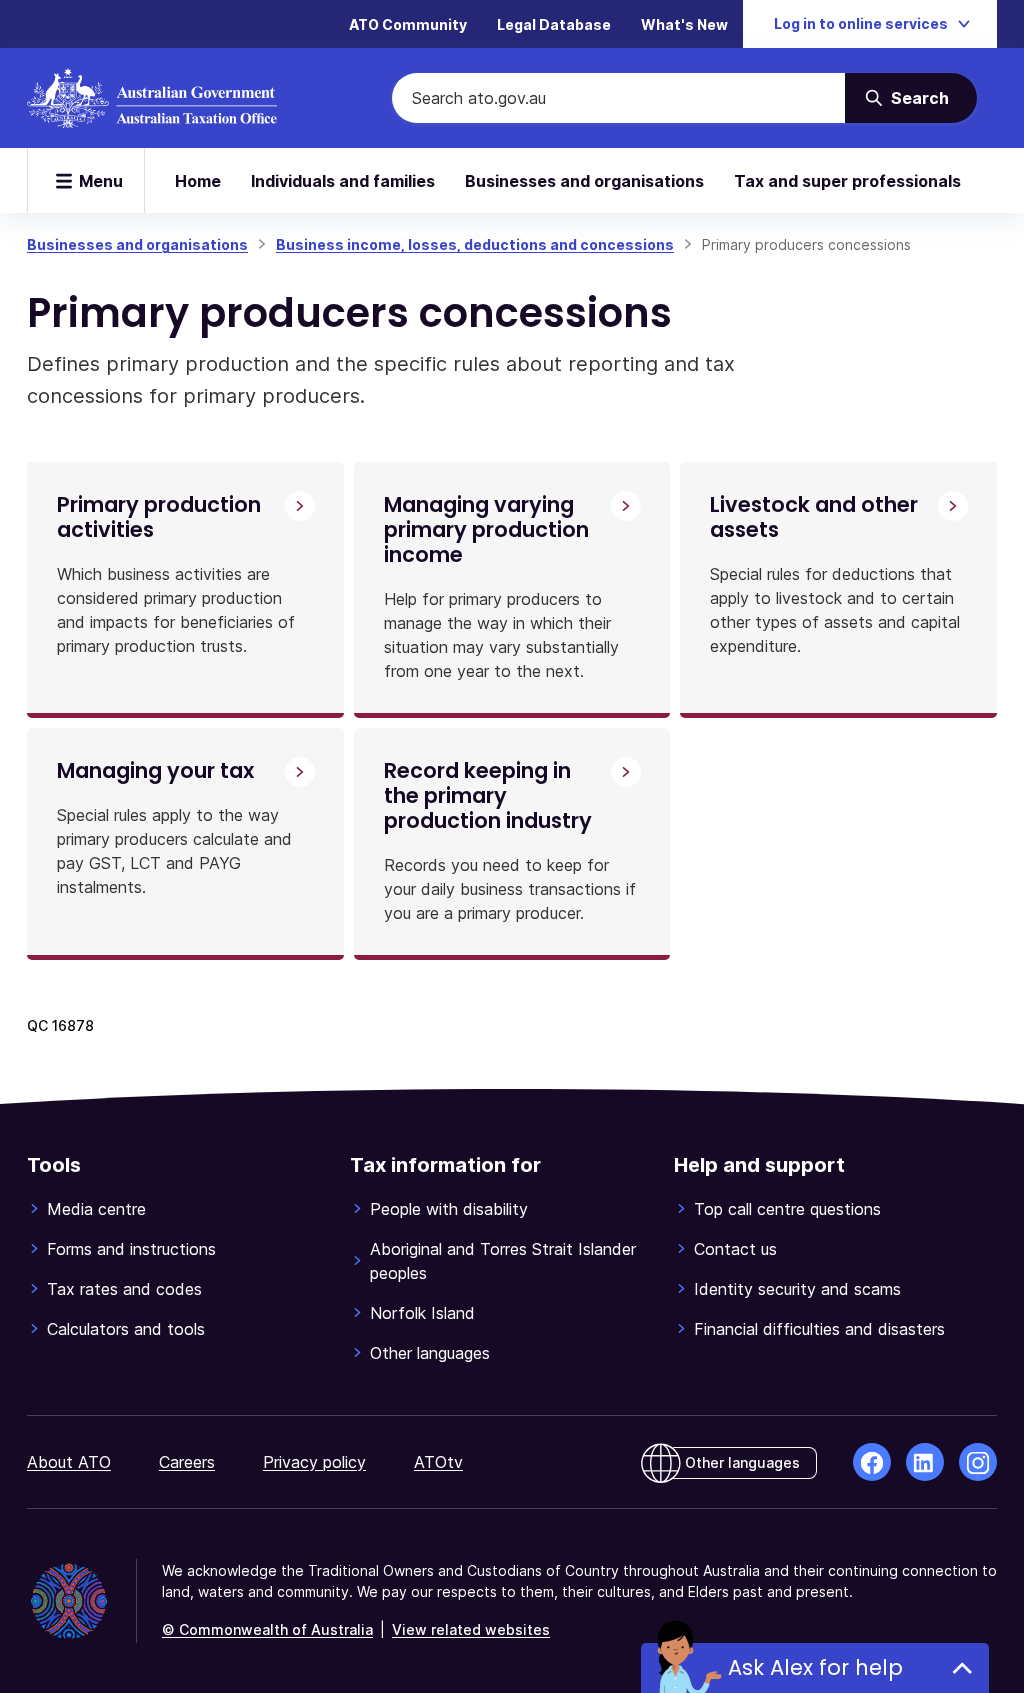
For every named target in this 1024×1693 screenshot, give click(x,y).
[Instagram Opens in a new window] (978, 1462)
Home (198, 181)
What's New (684, 24)
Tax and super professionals (847, 181)
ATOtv (438, 1462)
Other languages (430, 1353)
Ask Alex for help (815, 1667)
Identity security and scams (797, 1289)
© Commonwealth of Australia (267, 1629)
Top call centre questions (787, 1209)
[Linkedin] (925, 1462)
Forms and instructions (131, 1249)
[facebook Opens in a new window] (872, 1462)
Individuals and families (343, 181)
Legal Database (554, 24)
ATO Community (408, 24)
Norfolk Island (422, 1313)
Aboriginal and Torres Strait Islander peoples (503, 1261)
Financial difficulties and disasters (819, 1329)
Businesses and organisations (584, 181)
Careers (187, 1462)
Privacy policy (314, 1462)
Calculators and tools (126, 1329)
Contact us (735, 1249)
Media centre (96, 1209)
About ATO (69, 1462)
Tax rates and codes (124, 1289)
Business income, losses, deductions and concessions (475, 244)
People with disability (449, 1209)
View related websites (471, 1629)
